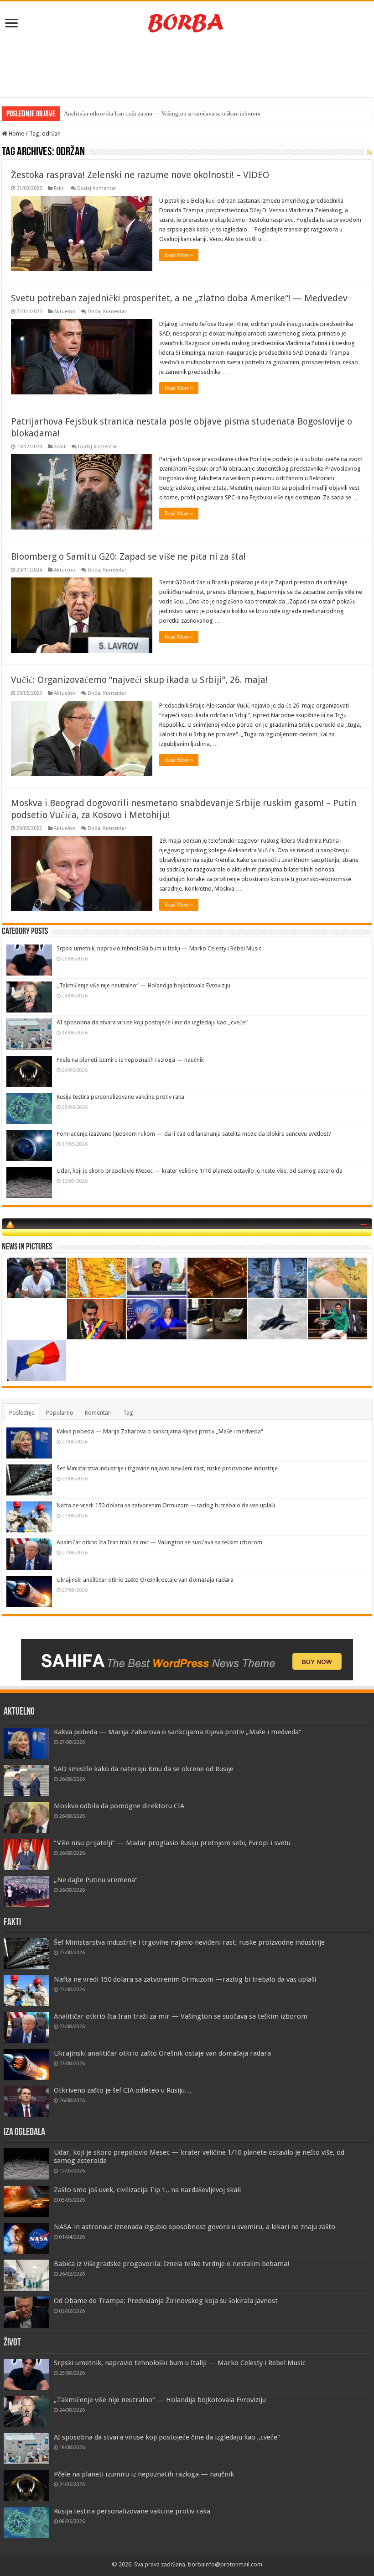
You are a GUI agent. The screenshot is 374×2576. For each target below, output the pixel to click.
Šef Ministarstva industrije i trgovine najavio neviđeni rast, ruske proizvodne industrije (167, 1468)
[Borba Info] (187, 22)
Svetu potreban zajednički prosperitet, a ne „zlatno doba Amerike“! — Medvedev (179, 298)
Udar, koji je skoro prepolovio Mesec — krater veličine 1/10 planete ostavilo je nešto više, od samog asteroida (200, 1171)
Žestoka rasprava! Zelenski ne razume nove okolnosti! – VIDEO (140, 175)
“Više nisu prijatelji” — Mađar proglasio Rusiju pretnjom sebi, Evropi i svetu (172, 1843)
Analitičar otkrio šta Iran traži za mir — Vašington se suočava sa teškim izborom (159, 1542)
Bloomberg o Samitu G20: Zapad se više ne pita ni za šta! (128, 556)
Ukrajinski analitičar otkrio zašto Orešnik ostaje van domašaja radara (145, 1580)
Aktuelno (65, 312)
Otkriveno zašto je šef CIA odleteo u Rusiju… (123, 2090)
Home (16, 134)
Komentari (98, 1413)
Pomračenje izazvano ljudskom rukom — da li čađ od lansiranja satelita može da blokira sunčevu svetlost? (194, 1134)
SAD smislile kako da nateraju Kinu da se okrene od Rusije (144, 1769)
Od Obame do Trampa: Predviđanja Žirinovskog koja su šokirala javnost (166, 2301)
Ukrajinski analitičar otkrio (97, 113)
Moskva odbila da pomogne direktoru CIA (119, 1806)
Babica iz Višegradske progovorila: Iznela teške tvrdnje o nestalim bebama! (172, 2264)
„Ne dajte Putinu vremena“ (96, 1880)
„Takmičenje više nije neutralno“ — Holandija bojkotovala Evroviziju (143, 985)
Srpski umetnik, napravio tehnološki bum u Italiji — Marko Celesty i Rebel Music (159, 948)
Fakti (59, 188)
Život (60, 447)
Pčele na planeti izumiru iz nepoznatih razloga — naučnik (130, 1060)
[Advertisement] (187, 68)
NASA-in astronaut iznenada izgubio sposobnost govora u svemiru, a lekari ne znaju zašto (195, 2227)
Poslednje (22, 1413)
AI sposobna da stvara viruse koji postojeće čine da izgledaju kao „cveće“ (152, 1022)
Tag (128, 1413)
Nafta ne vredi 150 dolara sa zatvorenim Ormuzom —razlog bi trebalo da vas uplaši (166, 1505)
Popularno (60, 1413)
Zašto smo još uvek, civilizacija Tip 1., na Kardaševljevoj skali (147, 2190)
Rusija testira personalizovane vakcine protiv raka (120, 1097)
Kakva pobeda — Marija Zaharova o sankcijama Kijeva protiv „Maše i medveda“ (160, 1431)
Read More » (179, 255)
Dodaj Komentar (96, 188)
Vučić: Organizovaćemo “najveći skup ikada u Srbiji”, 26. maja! (139, 680)
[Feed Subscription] (370, 152)
